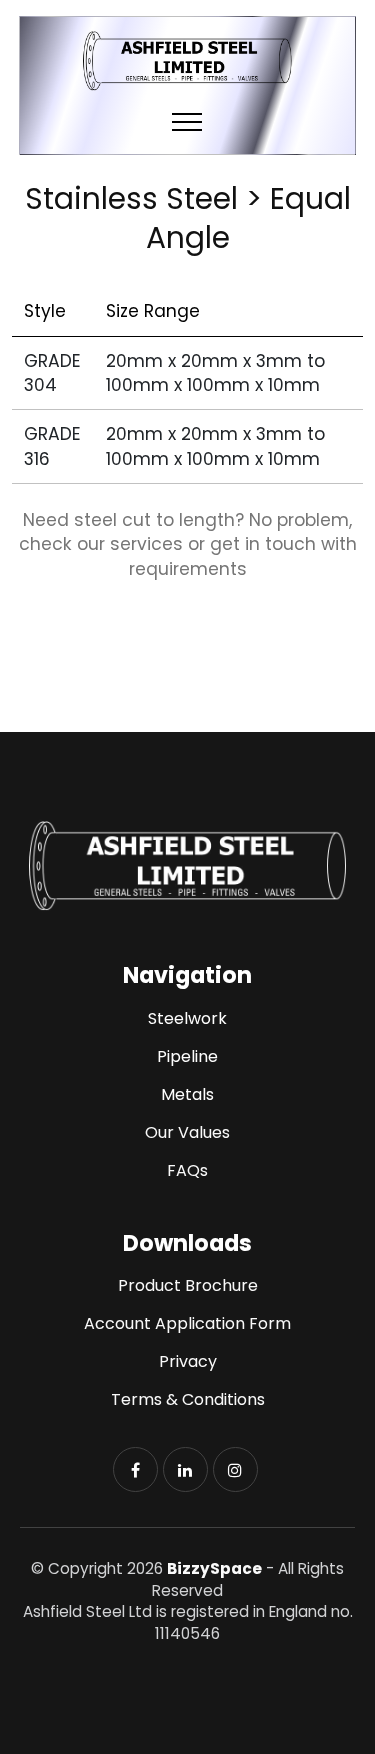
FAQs (187, 1170)
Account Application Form (187, 1323)
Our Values (187, 1132)
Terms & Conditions (188, 1399)
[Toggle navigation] (187, 121)
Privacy (188, 1361)
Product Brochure (188, 1285)
